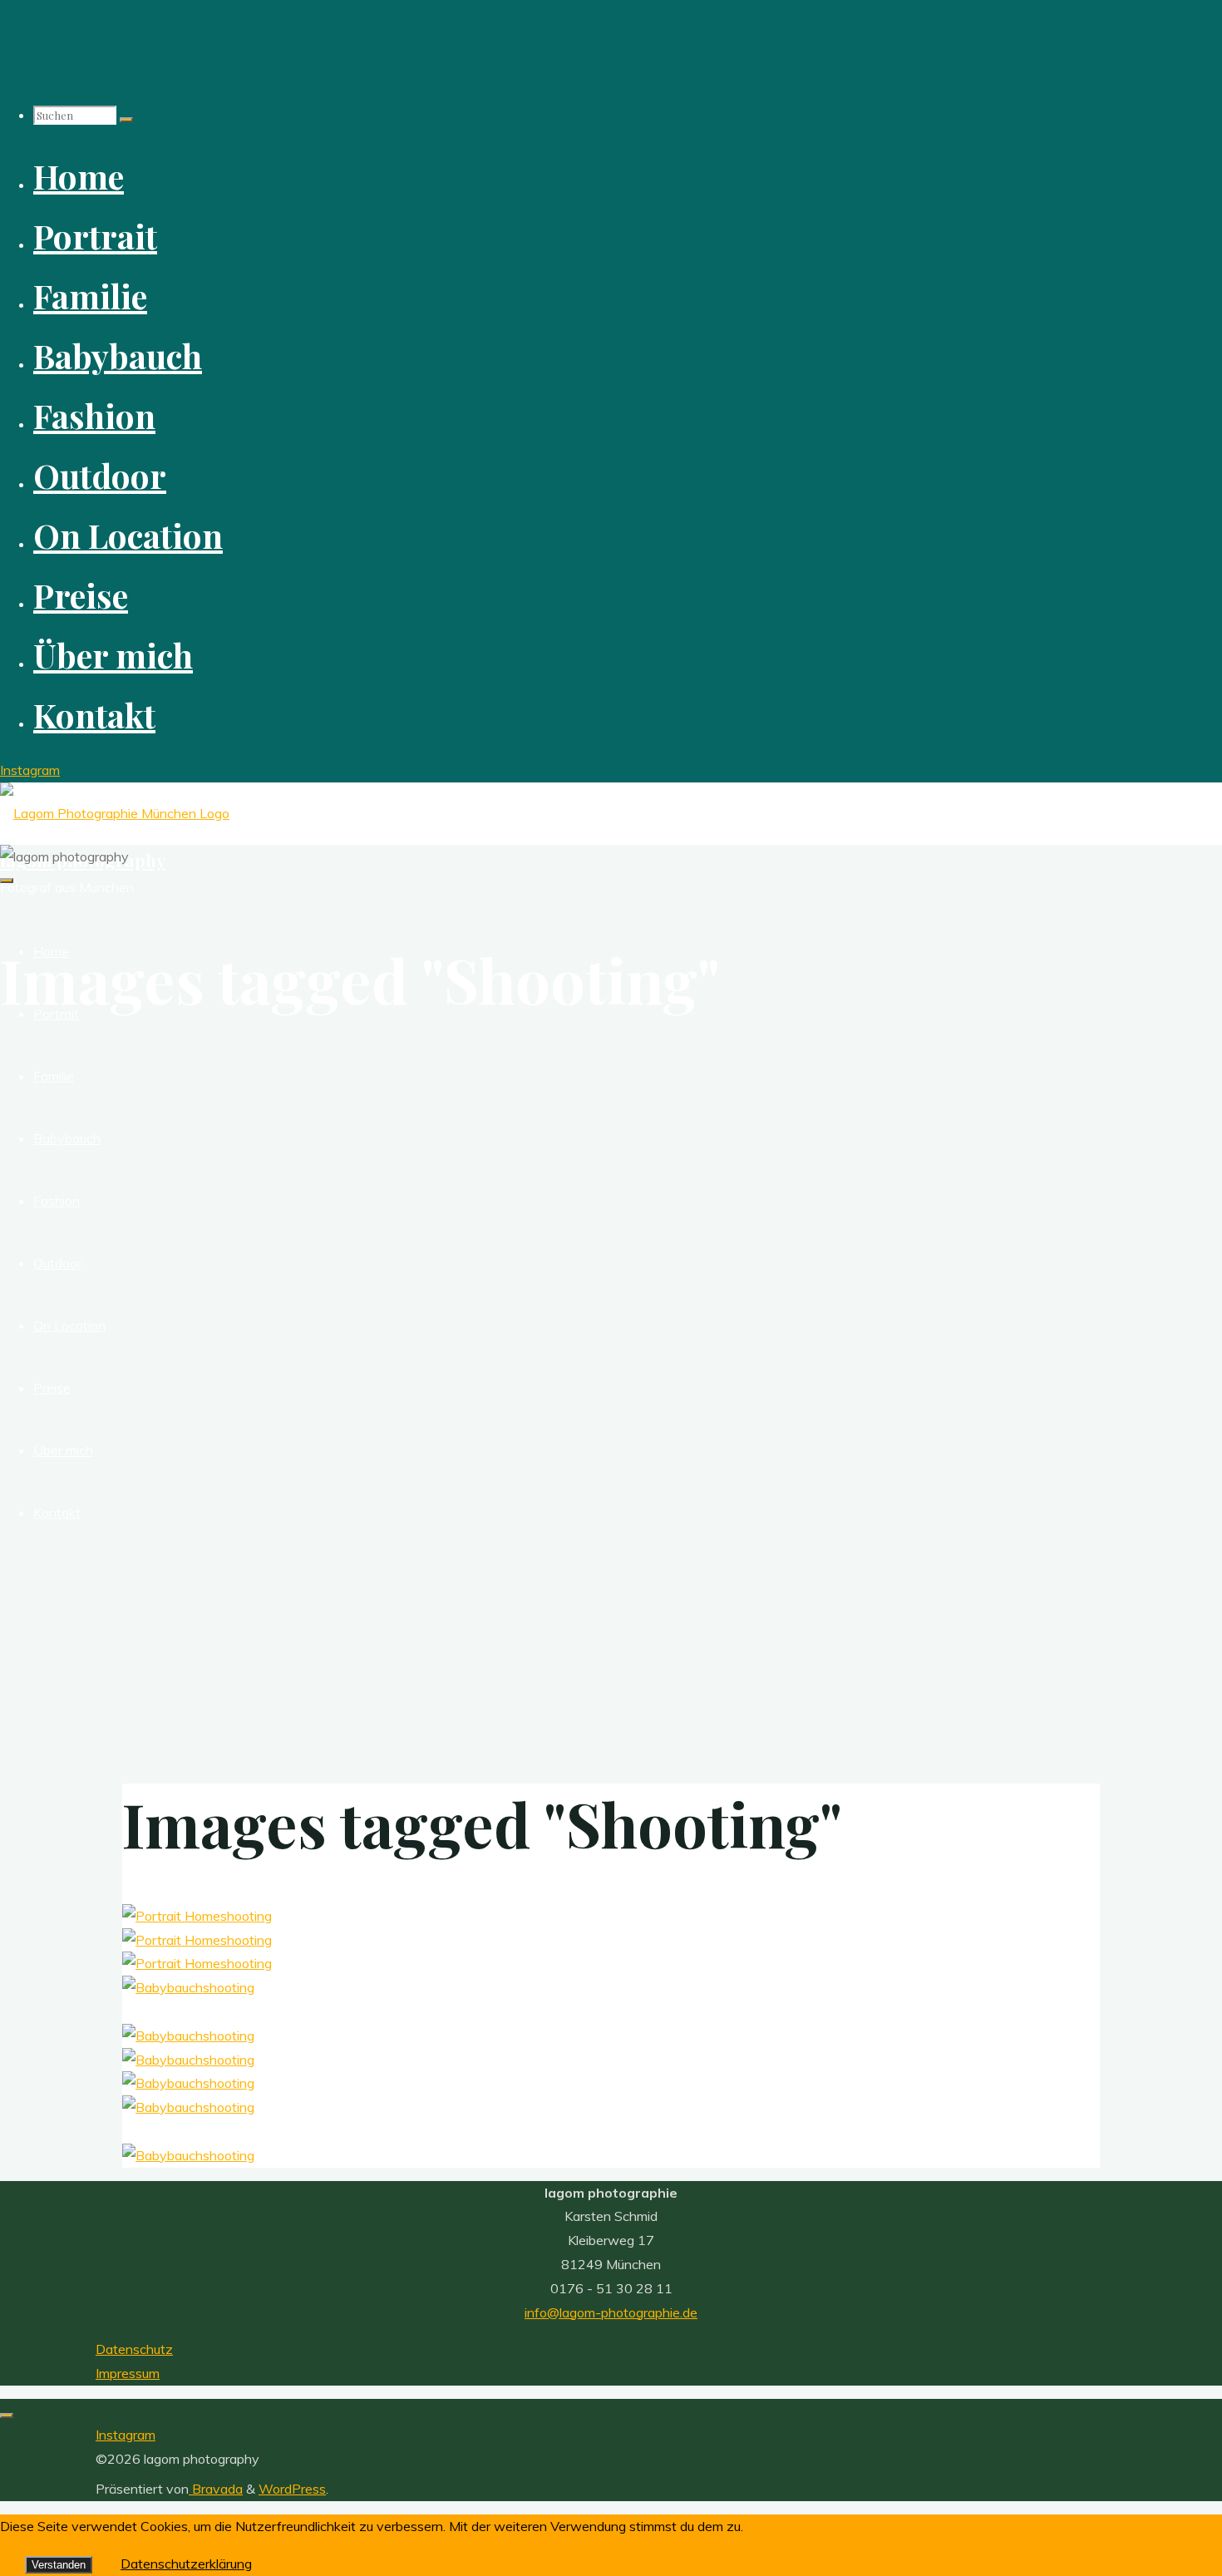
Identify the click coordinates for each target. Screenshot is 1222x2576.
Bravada (216, 2489)
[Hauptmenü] (7, 881)
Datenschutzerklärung (186, 2564)
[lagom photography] (115, 813)
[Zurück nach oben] (7, 2416)
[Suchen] (126, 120)
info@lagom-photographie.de (611, 2312)
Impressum (128, 2373)
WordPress (292, 2489)
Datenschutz (134, 2349)
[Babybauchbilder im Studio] (188, 1987)
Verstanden (59, 2565)
